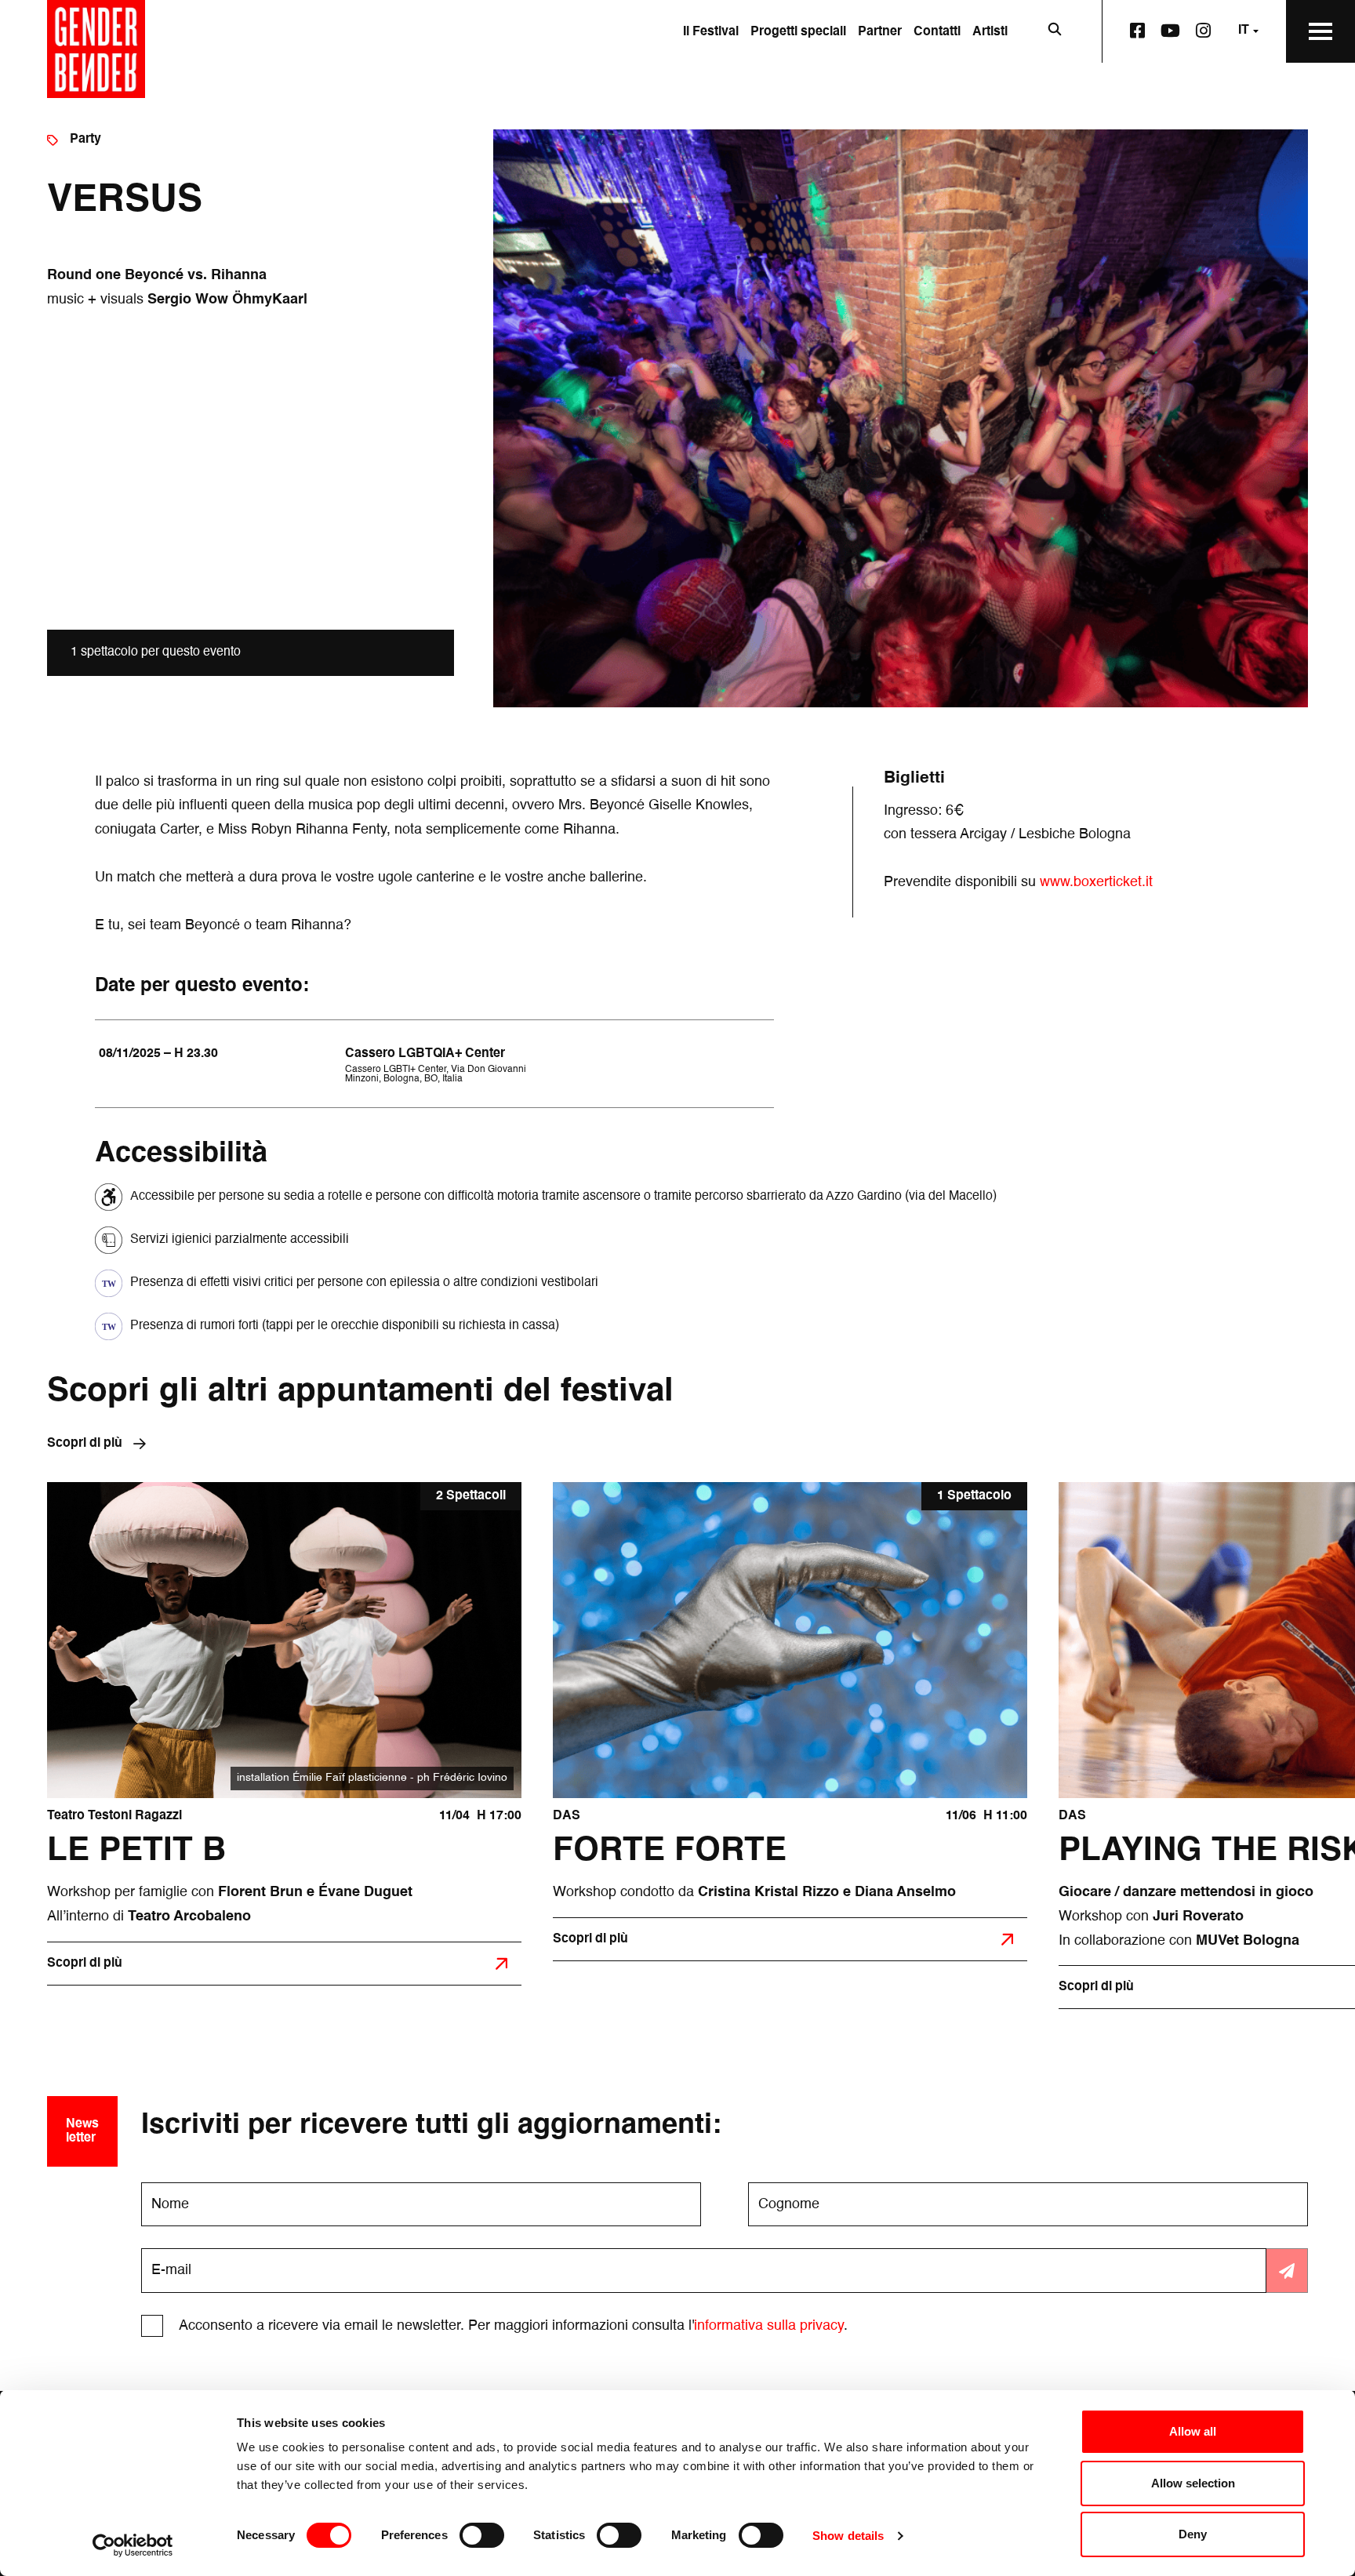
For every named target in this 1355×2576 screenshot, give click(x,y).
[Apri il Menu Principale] (1320, 31)
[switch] (482, 2535)
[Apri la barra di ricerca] (1055, 31)
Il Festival (711, 32)
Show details (848, 2536)
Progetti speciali (798, 32)
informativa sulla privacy (769, 2326)
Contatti (937, 32)
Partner (880, 32)
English (1228, 92)
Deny (1193, 2534)
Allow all (1193, 2431)
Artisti (990, 32)
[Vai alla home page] (96, 49)
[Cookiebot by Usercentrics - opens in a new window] (133, 2545)
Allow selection (1193, 2483)
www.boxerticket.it (1096, 882)
